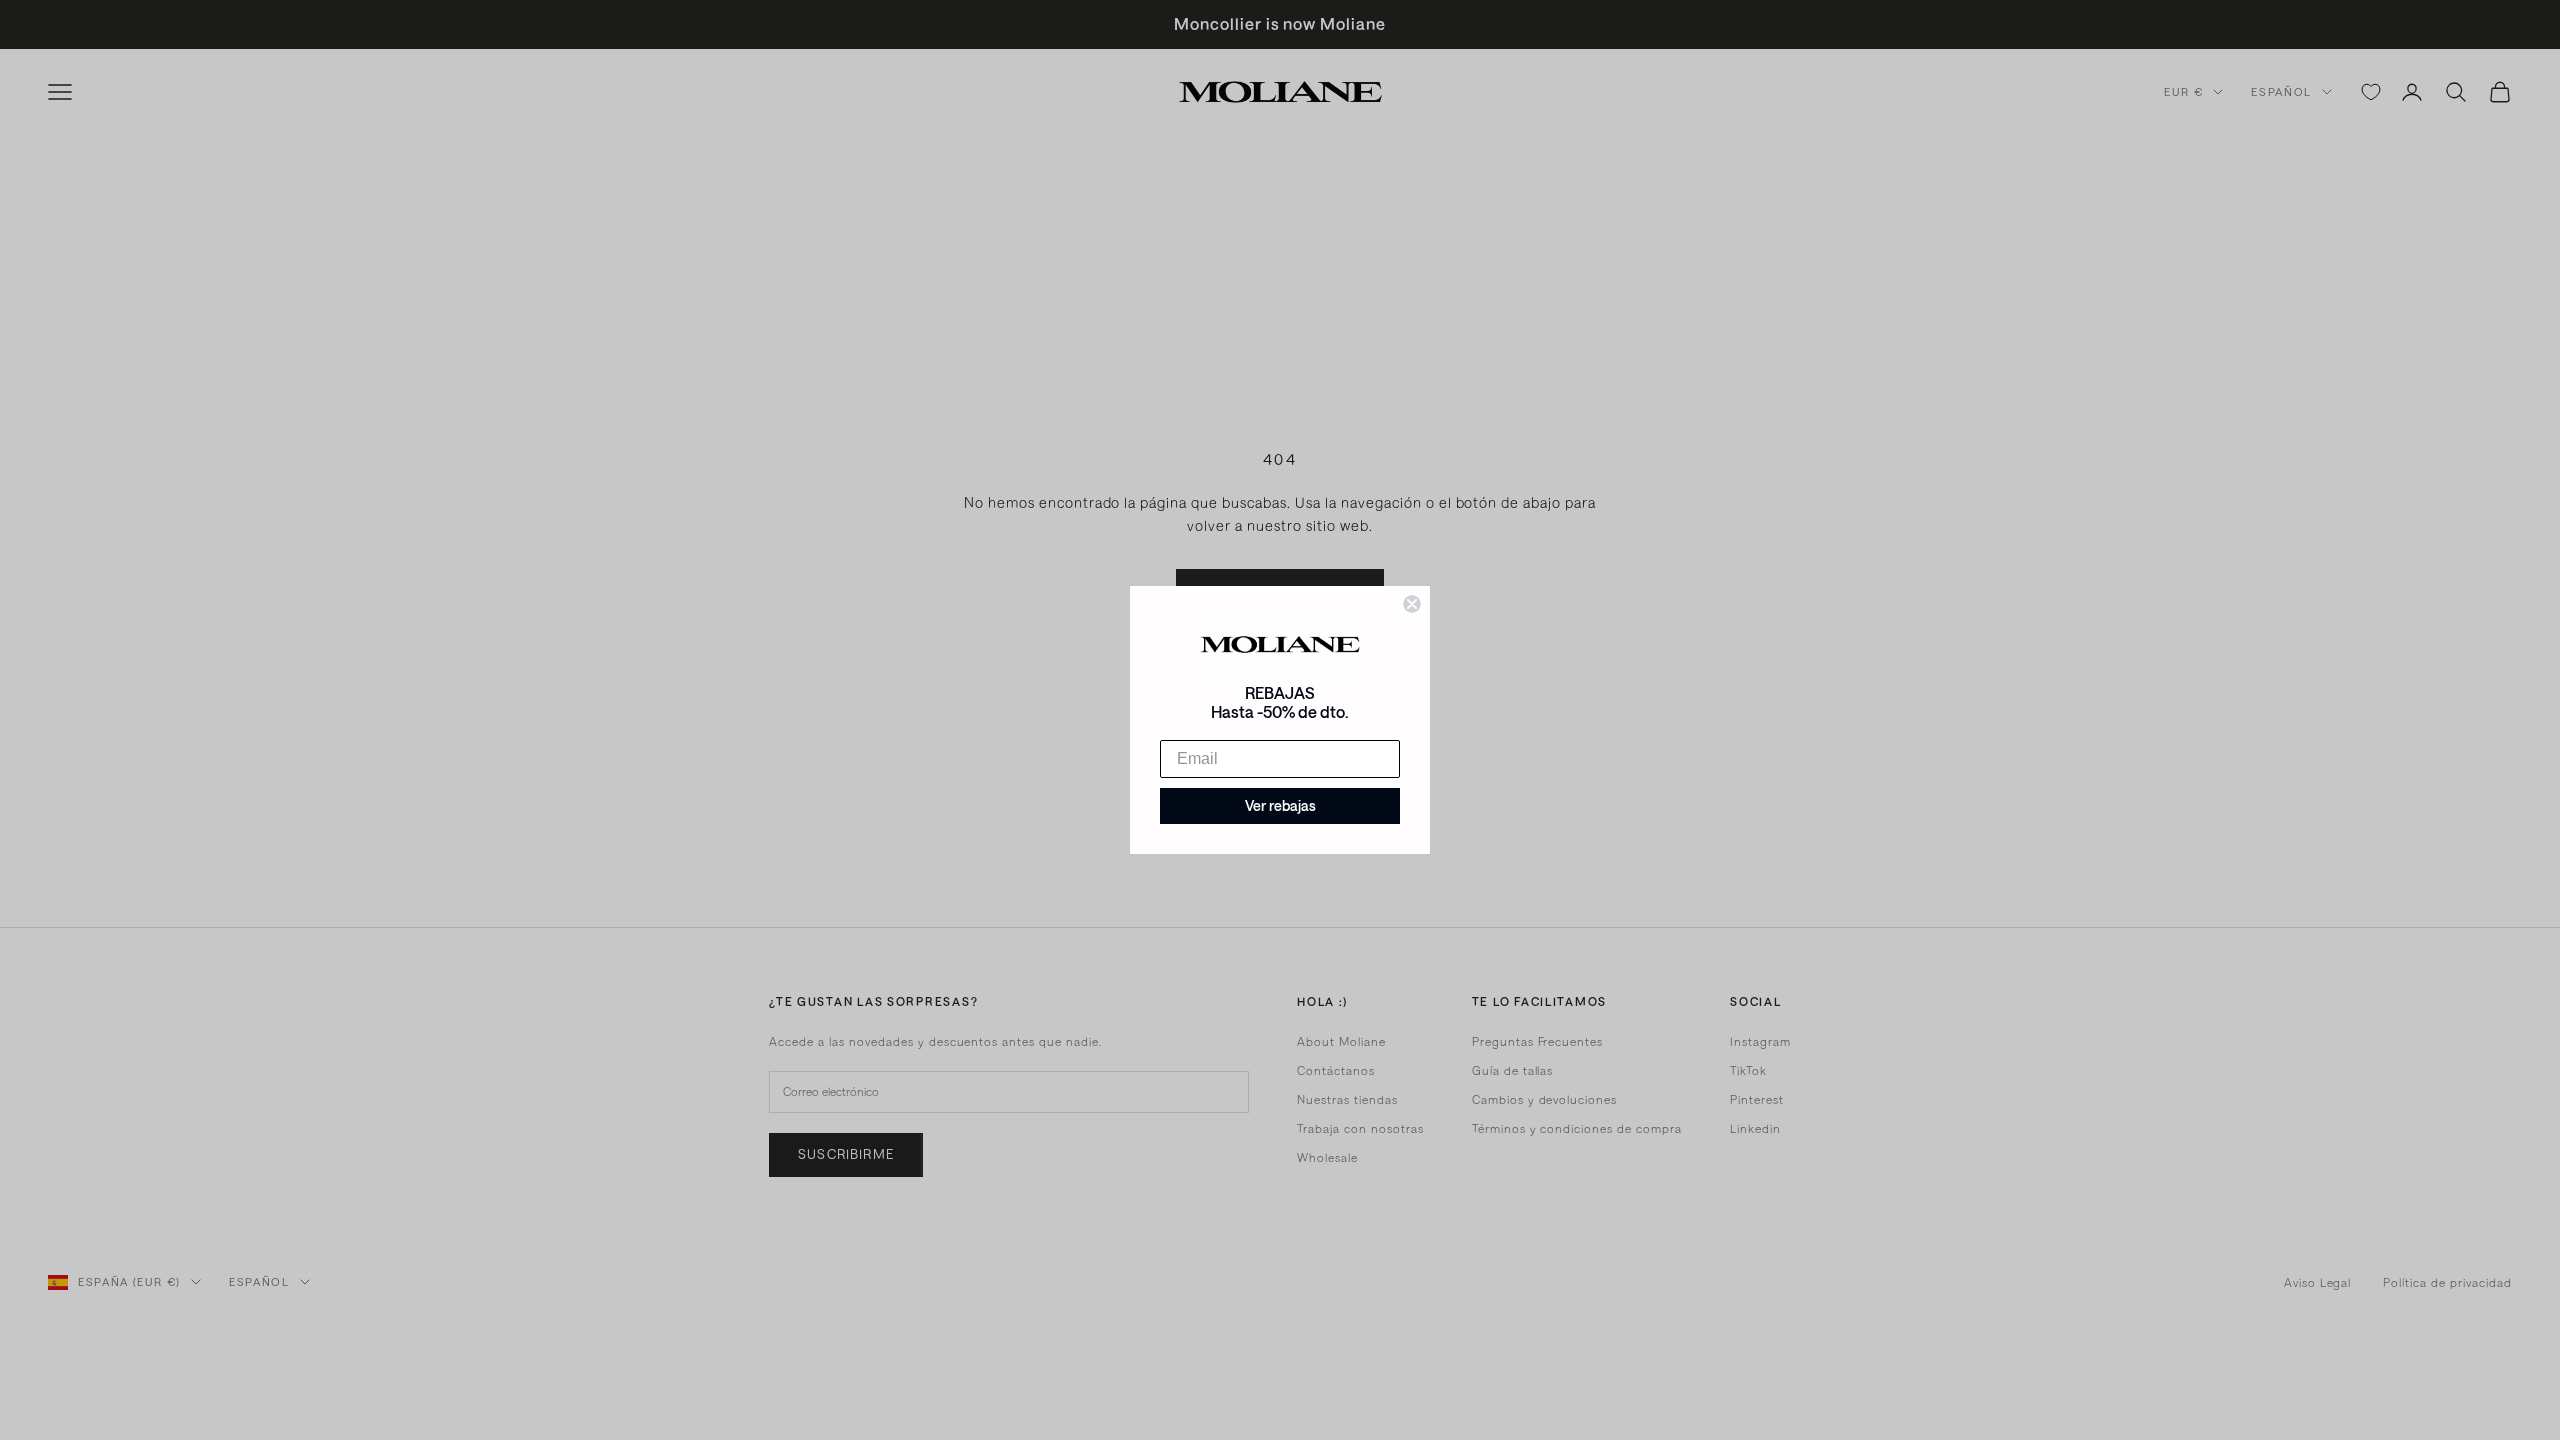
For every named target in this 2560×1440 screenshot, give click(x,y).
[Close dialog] (1412, 604)
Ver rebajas (1280, 805)
